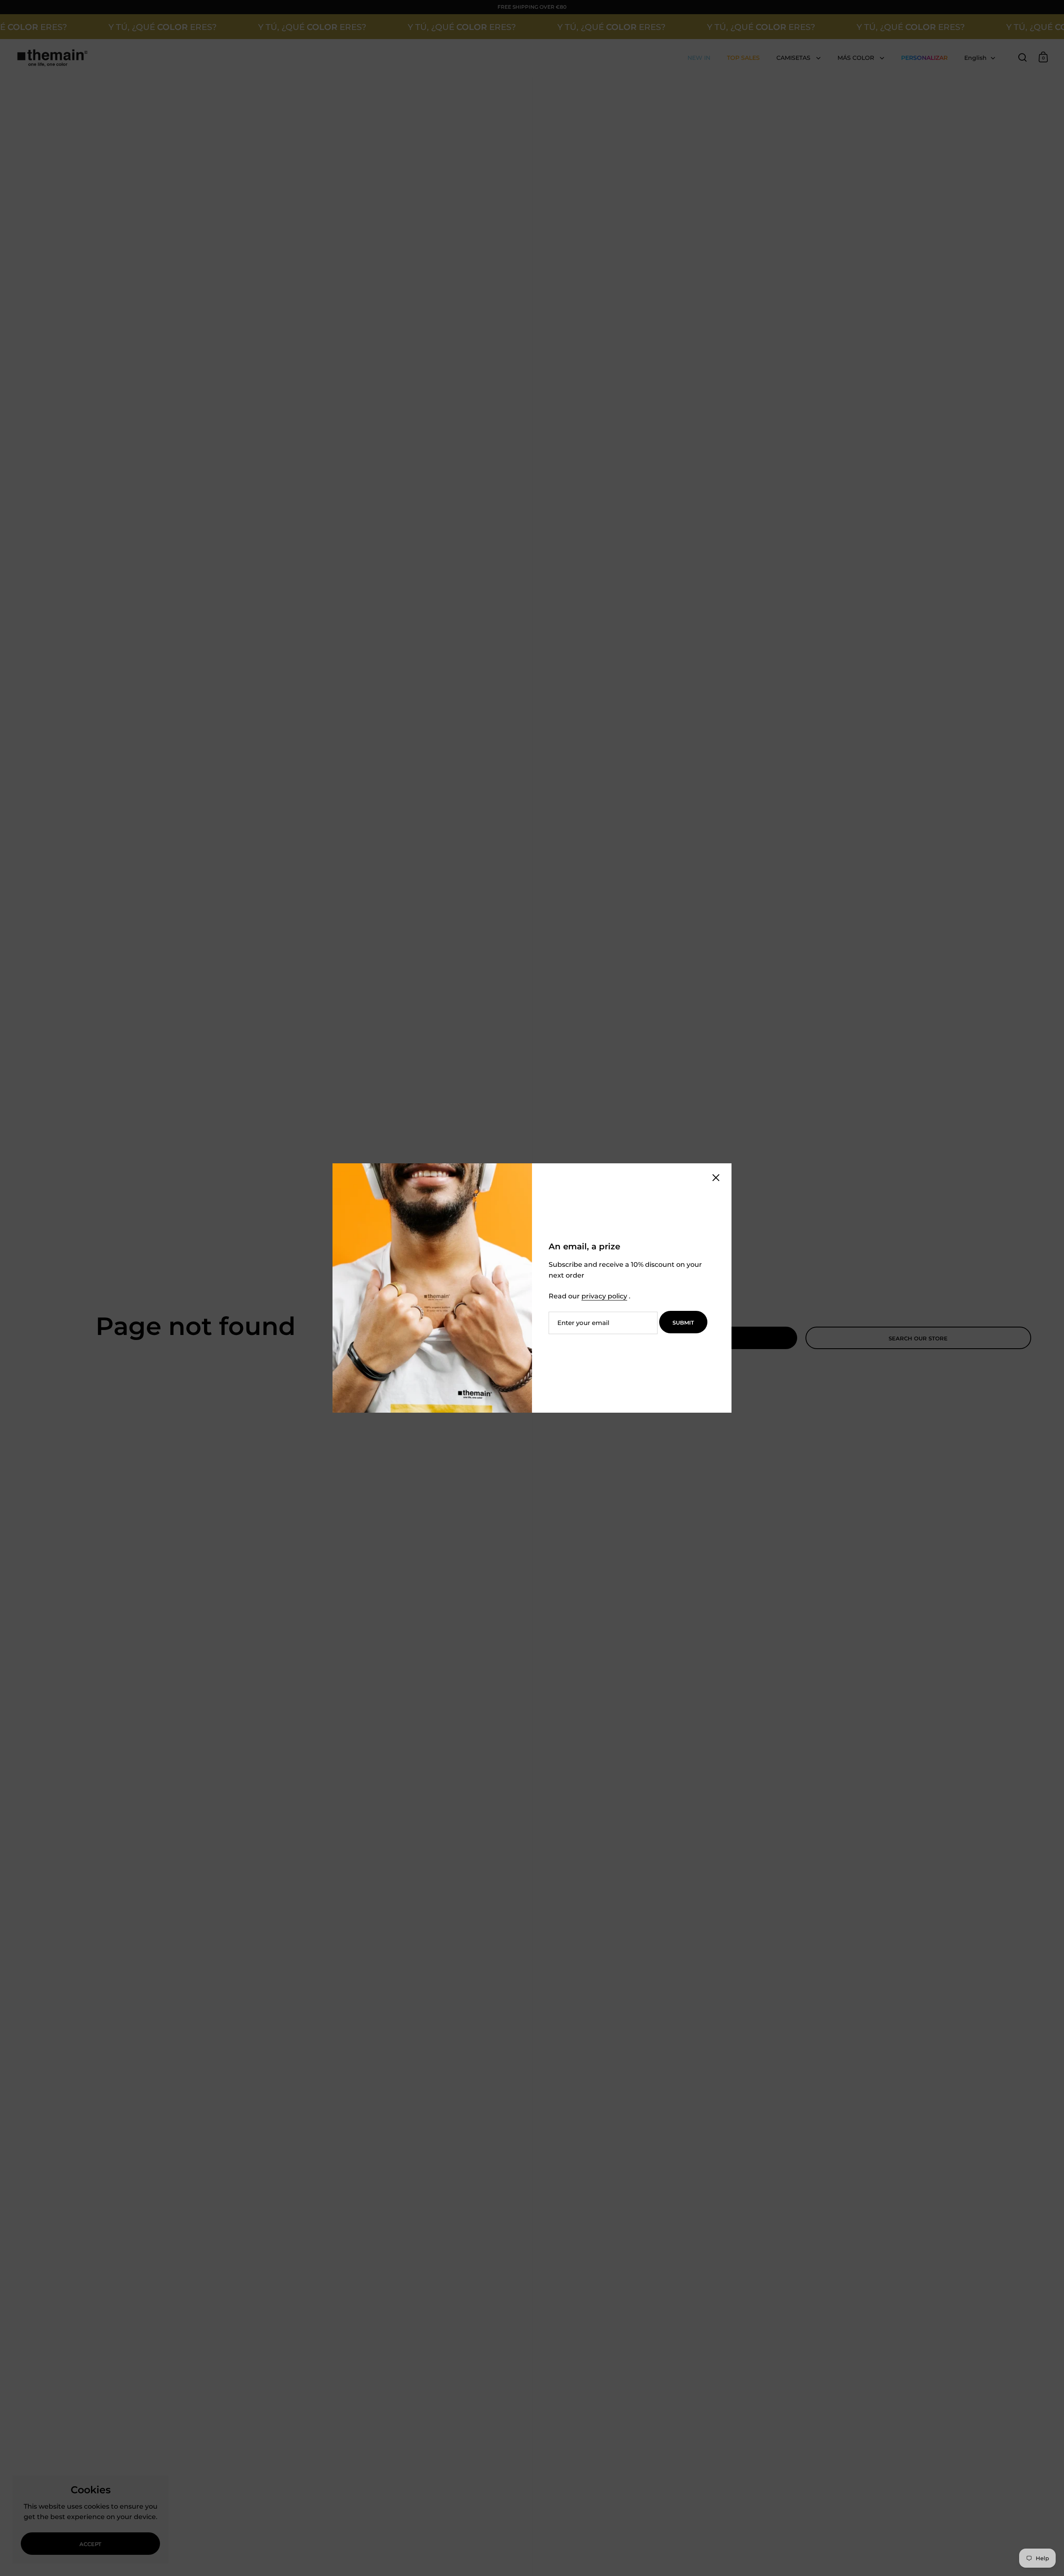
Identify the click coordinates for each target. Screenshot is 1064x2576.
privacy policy (604, 1296)
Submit (683, 1322)
